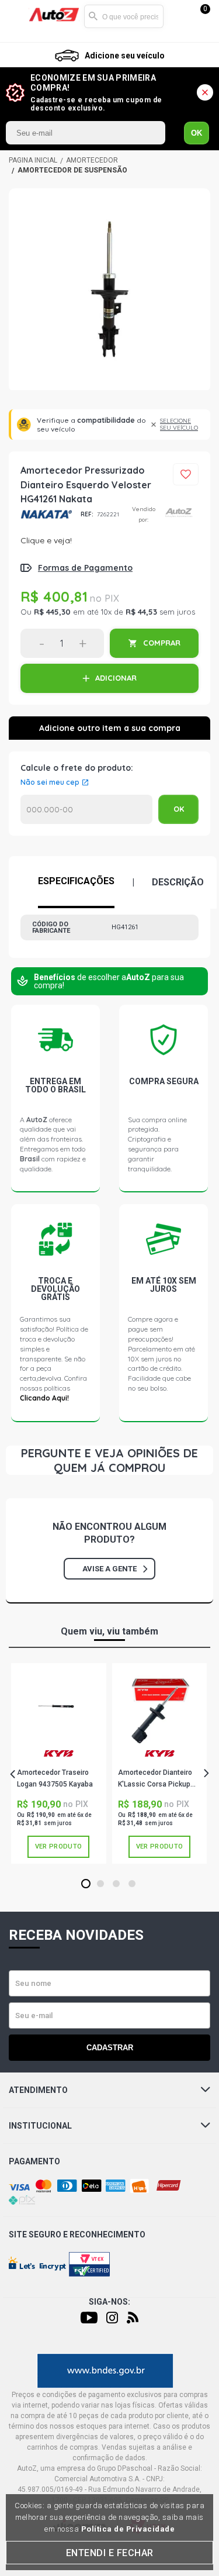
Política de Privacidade (128, 2529)
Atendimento (38, 2090)
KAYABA (58, 1758)
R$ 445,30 (52, 612)
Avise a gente (109, 1569)
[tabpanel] (59, 1763)
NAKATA (46, 514)
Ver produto (58, 1846)
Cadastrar (110, 2048)
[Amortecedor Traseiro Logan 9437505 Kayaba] (58, 1708)
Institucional (40, 2126)
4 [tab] (132, 1884)
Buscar (93, 16)
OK (197, 133)
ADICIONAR (116, 678)
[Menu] (19, 17)
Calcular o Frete (86, 809)
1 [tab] (86, 1884)
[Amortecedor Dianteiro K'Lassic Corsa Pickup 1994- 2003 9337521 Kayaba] (159, 1708)
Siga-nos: (109, 2302)
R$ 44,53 (141, 612)
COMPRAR (162, 643)
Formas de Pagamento (85, 568)
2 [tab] (100, 1884)
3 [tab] (116, 1884)
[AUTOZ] (33, 160)
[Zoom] (109, 290)
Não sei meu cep (50, 782)
